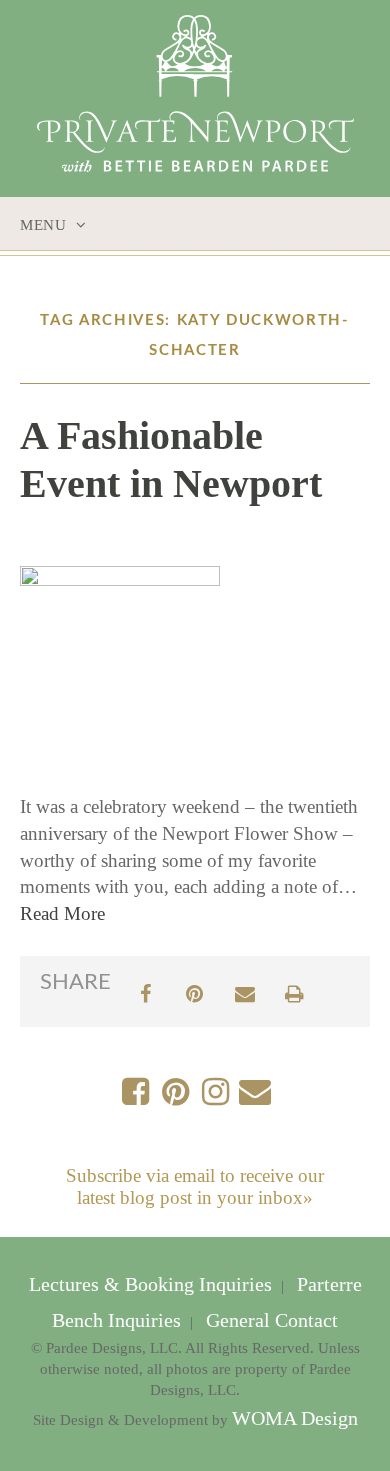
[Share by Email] (245, 991)
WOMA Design (295, 1418)
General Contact (269, 1320)
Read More (62, 913)
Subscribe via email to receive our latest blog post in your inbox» (195, 1186)
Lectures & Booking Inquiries (153, 1284)
